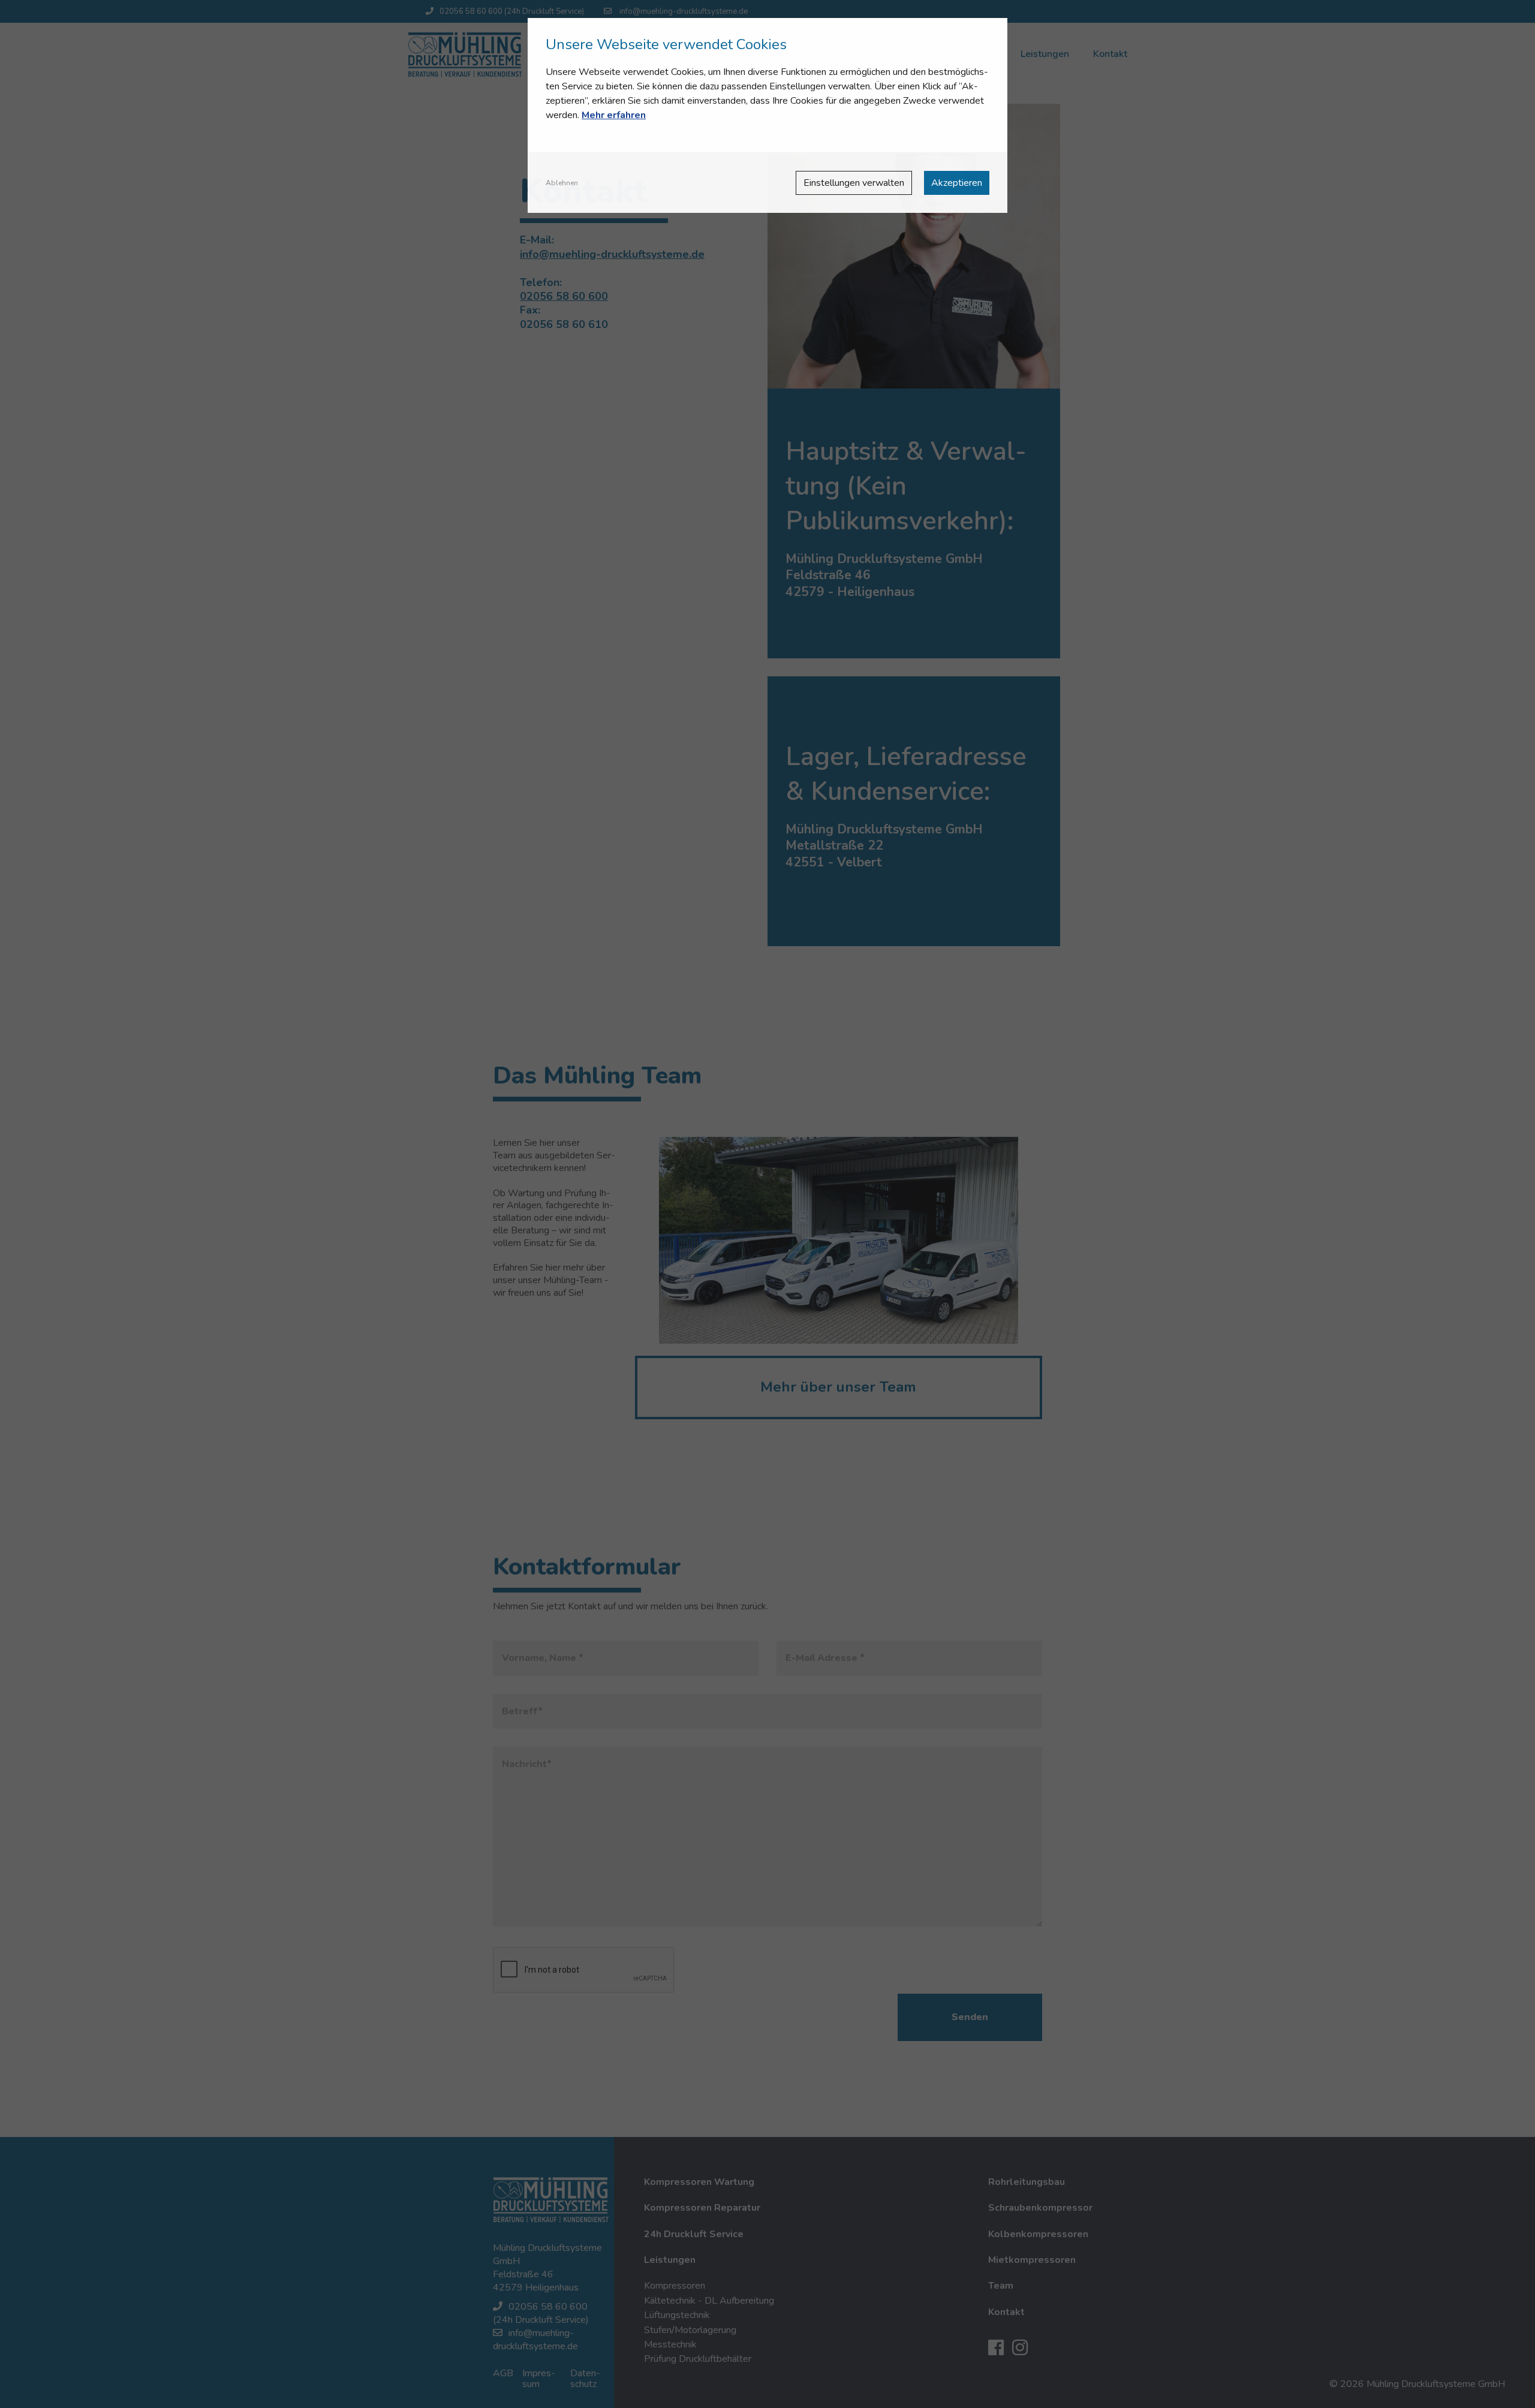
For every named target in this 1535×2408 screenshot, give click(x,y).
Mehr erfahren (614, 115)
